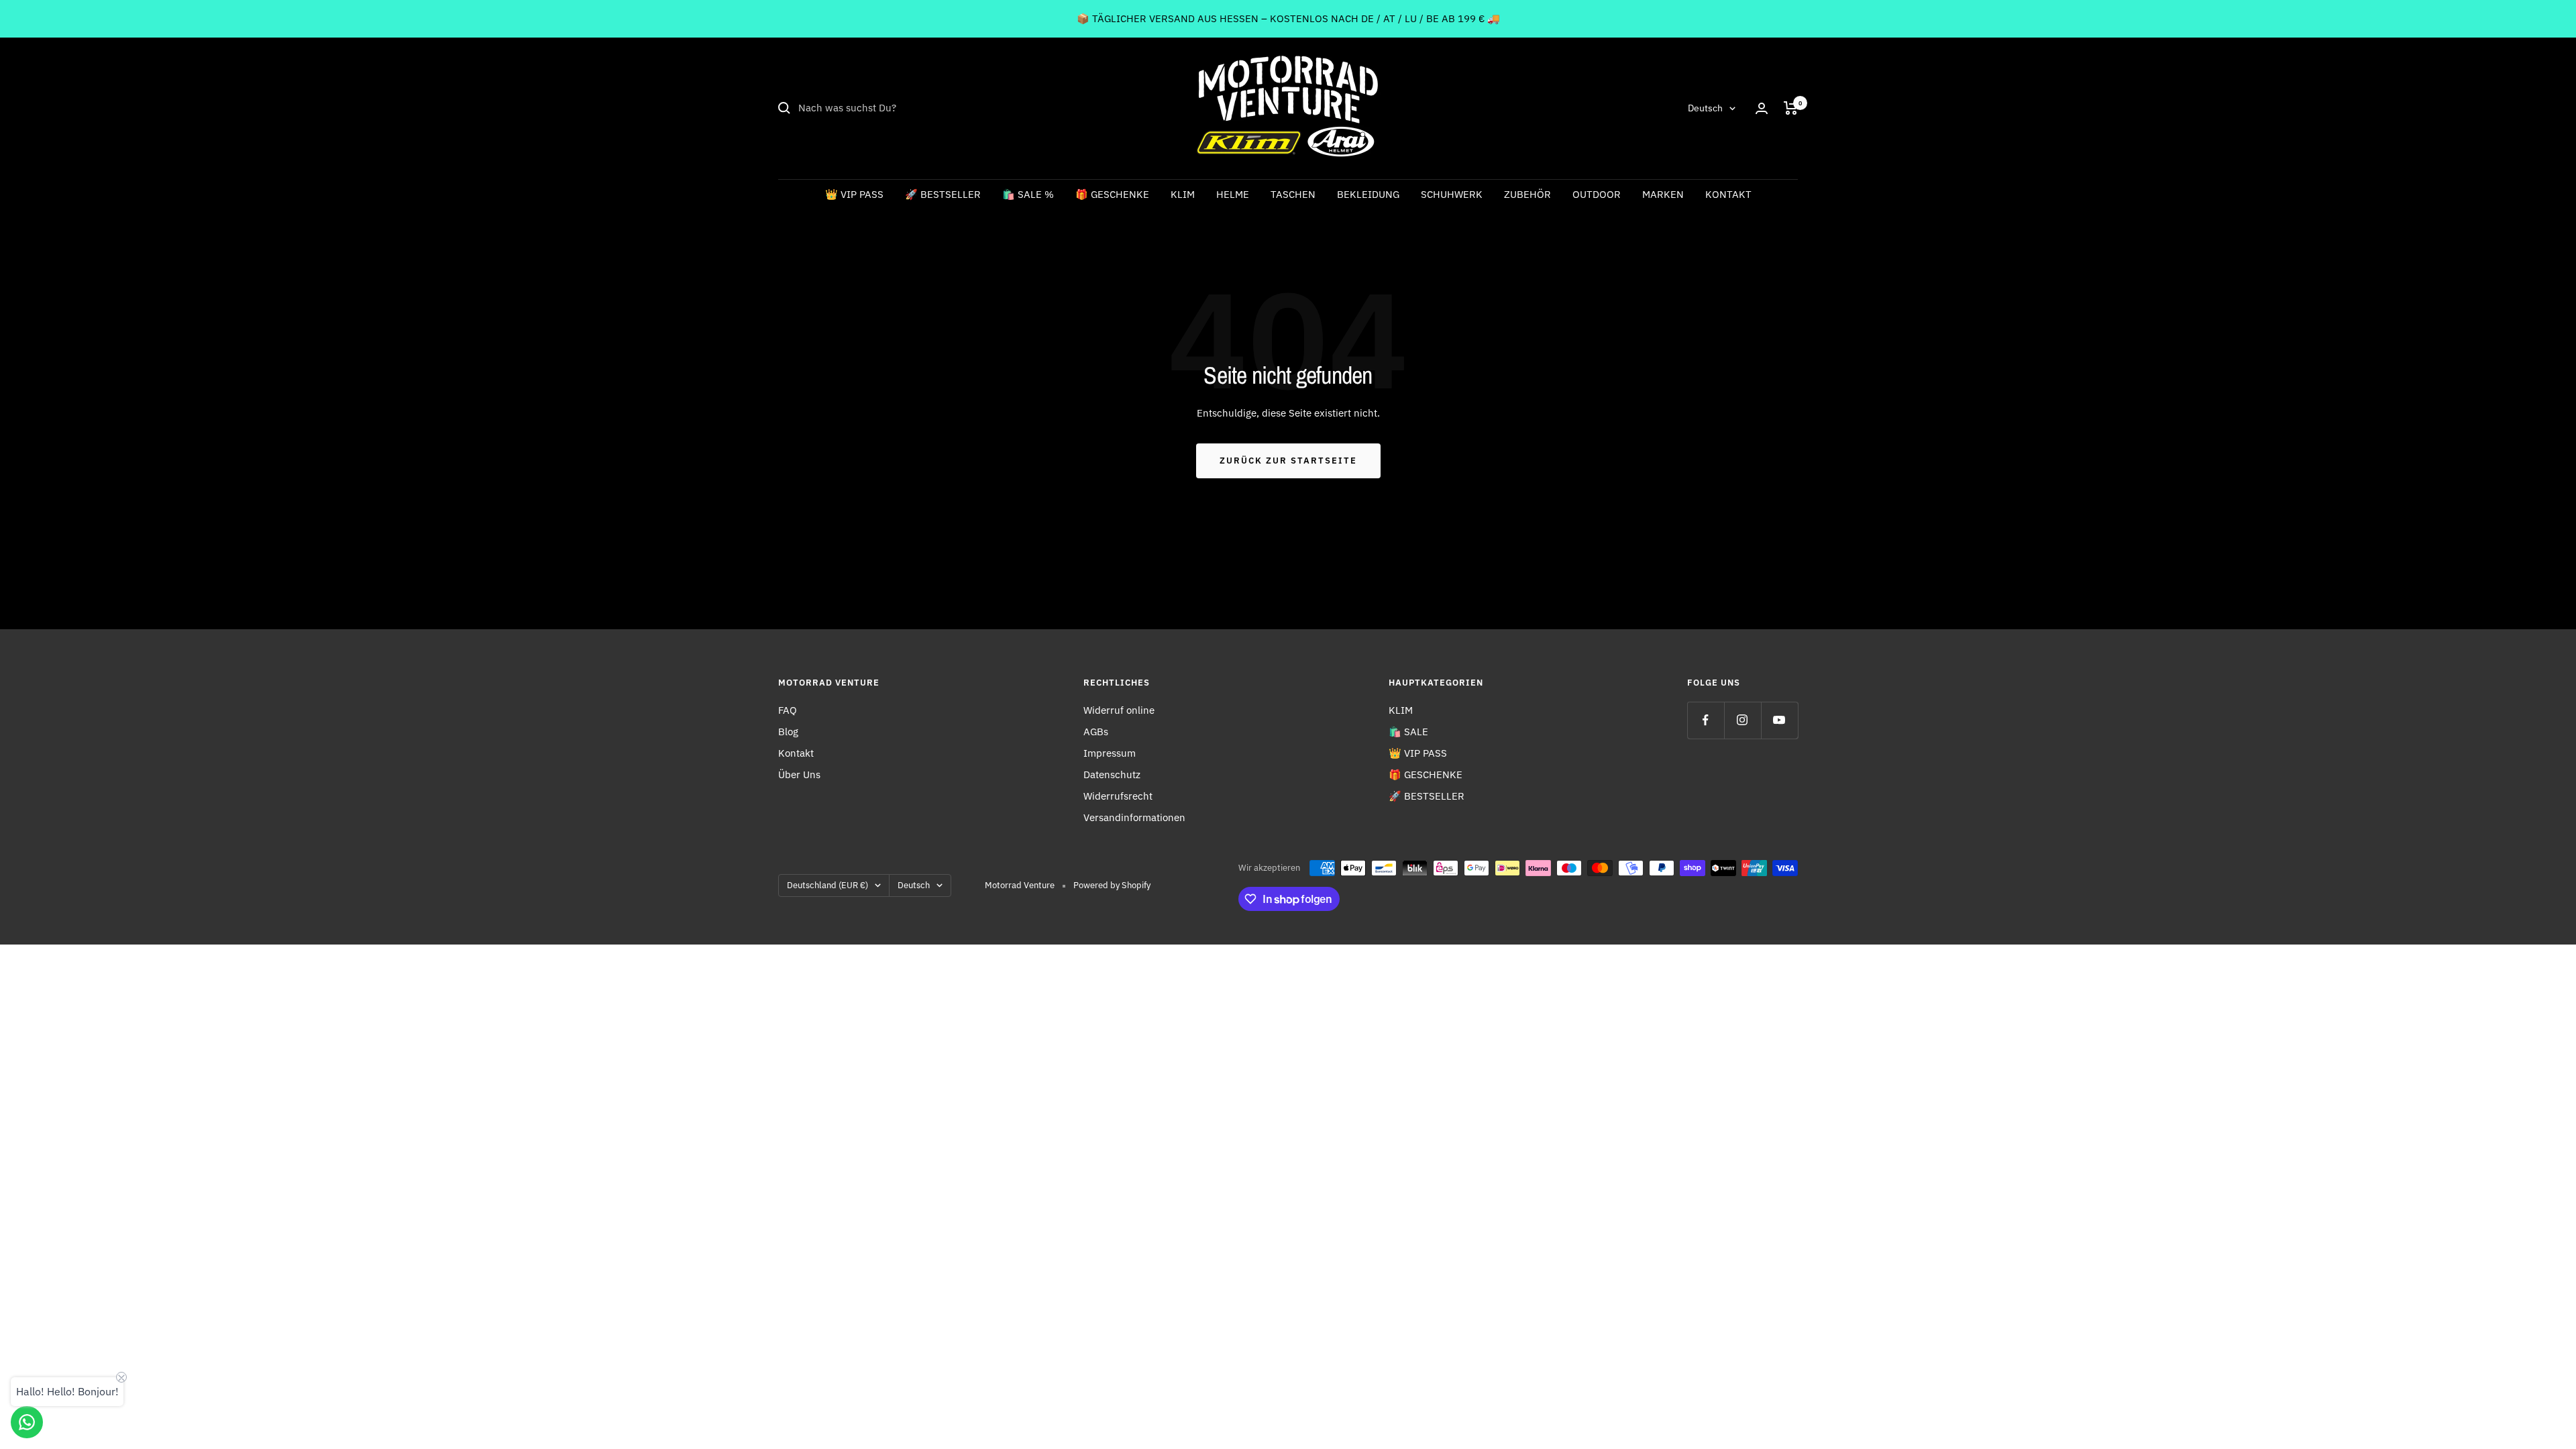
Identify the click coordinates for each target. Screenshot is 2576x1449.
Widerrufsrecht (1118, 796)
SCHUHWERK (1452, 194)
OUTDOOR (1597, 194)
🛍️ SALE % (1028, 194)
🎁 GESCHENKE (1112, 194)
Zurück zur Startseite (1288, 461)
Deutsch (1705, 108)
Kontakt (796, 753)
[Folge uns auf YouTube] (1779, 720)
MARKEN (1663, 194)
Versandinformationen (1134, 817)
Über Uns (799, 774)
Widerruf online (1119, 710)
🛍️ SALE (1408, 732)
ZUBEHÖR (1527, 194)
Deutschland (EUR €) (827, 885)
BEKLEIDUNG (1368, 194)
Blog (788, 732)
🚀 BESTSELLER (943, 194)
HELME (1233, 194)
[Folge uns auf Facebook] (1706, 720)
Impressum (1110, 753)
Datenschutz (1112, 774)
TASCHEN (1293, 194)
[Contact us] (27, 1422)
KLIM (1183, 194)
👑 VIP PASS (854, 194)
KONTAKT (1728, 194)
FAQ (788, 710)
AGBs (1096, 732)
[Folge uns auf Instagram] (1742, 720)
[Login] (1762, 108)
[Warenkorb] (1791, 108)
